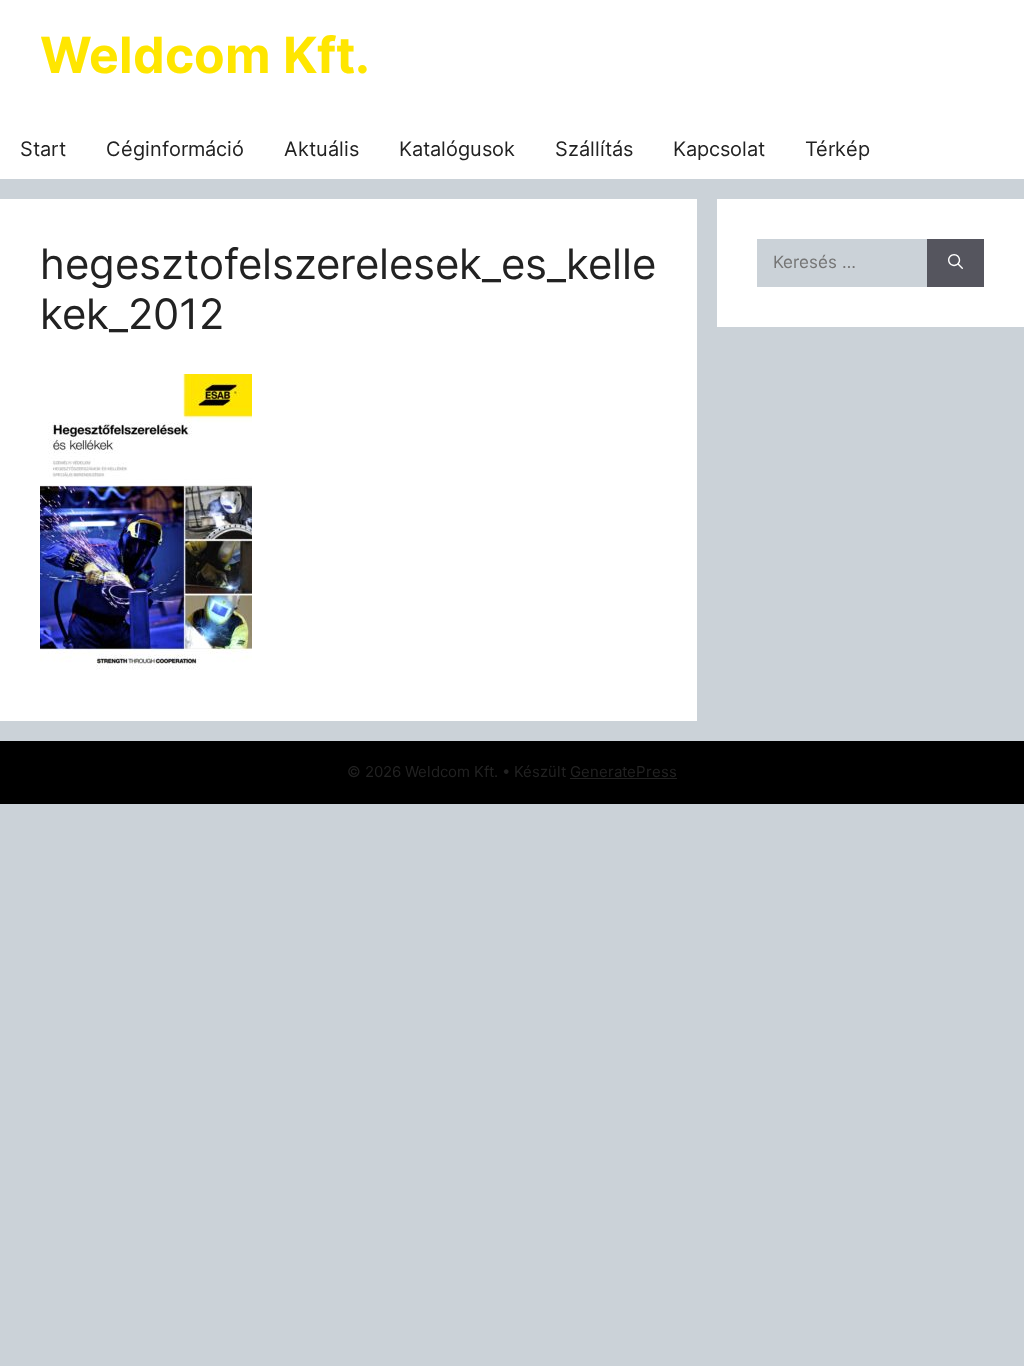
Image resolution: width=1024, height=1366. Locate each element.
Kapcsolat (719, 149)
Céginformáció (175, 149)
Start (43, 149)
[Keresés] (955, 263)
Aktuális (321, 149)
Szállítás (594, 149)
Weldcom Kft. (205, 55)
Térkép (837, 149)
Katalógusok (457, 149)
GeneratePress (623, 771)
